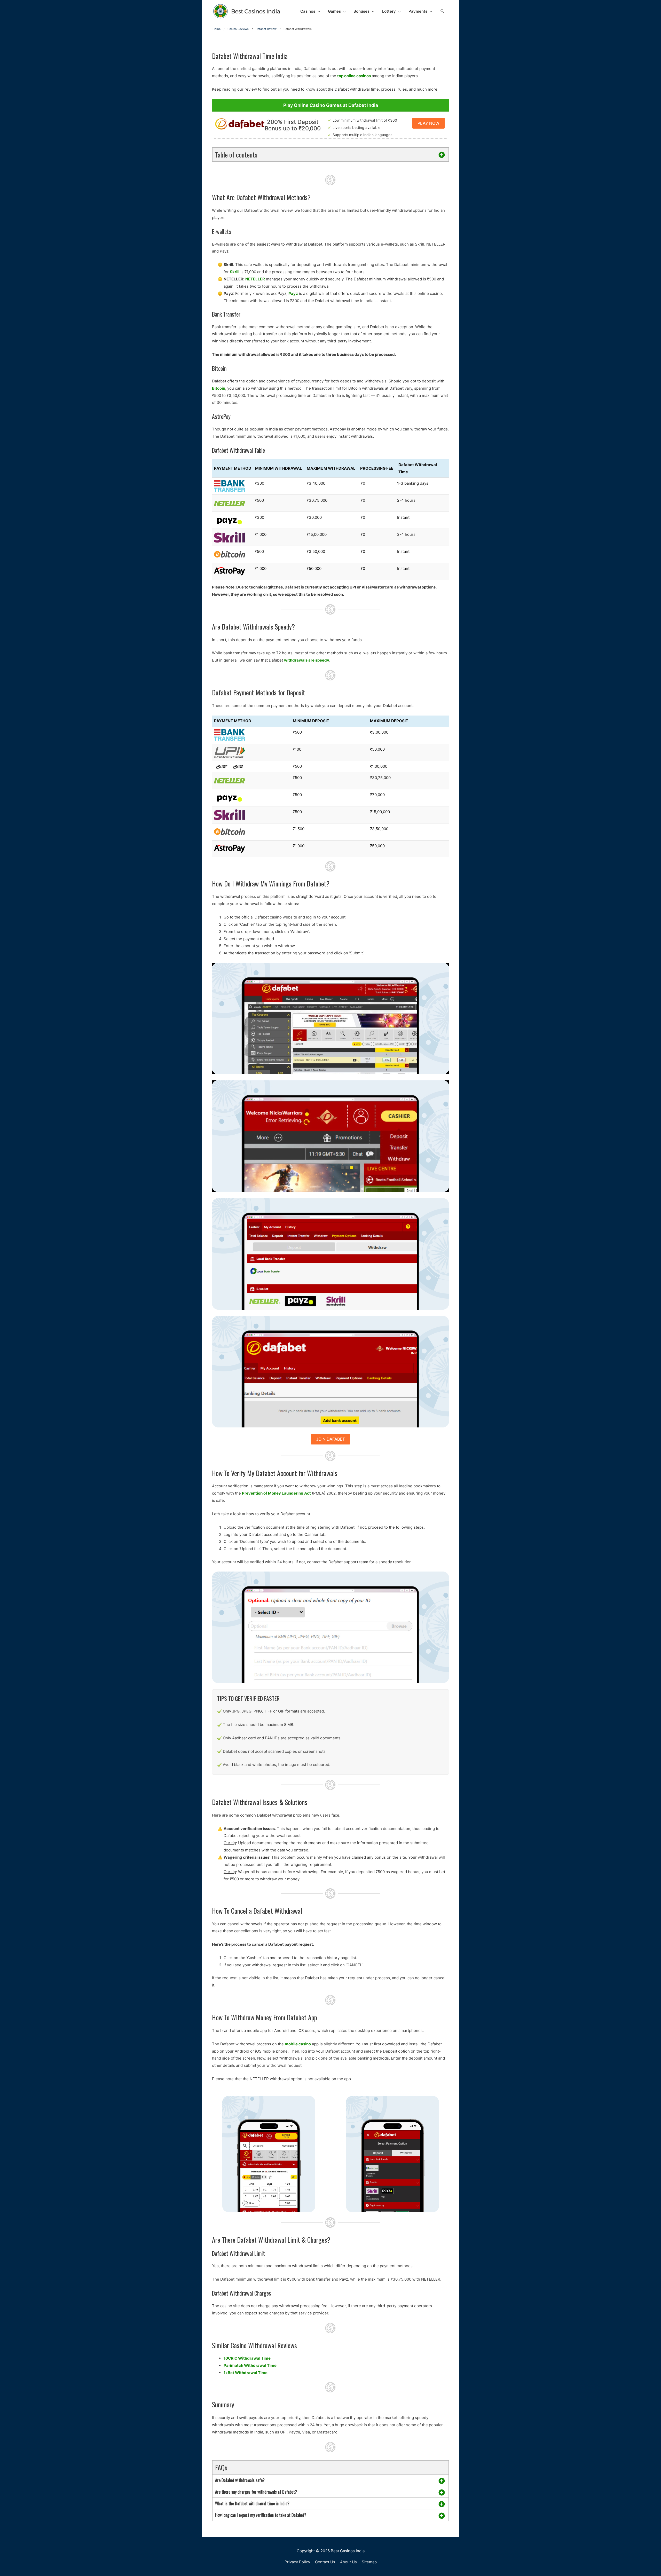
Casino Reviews (238, 29)
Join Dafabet (330, 1439)
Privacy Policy (297, 2562)
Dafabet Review (266, 29)
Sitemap (369, 2562)
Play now (428, 123)
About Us (348, 2562)
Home (217, 29)
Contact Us (325, 2562)
